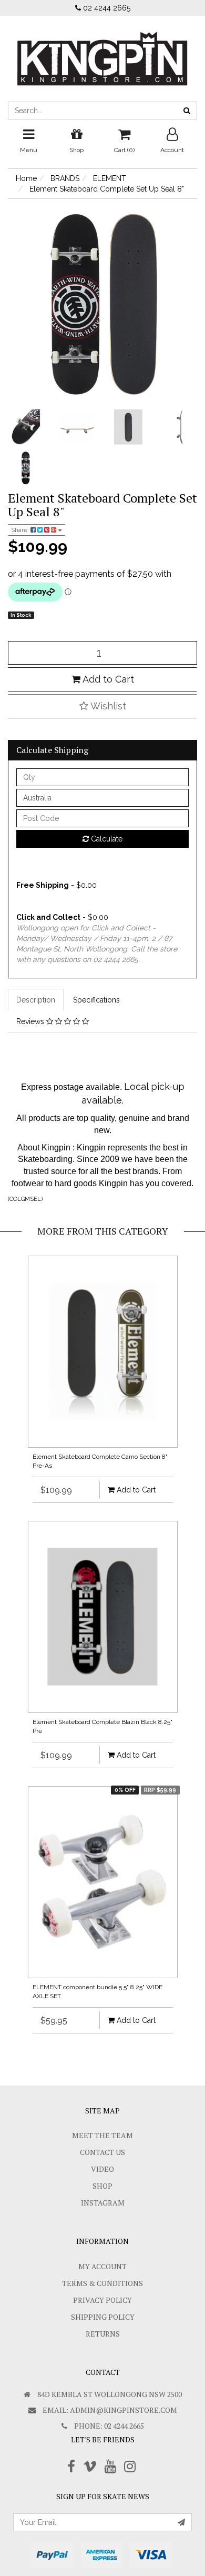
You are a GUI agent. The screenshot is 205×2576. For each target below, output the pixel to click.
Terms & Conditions (102, 2283)
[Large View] (26, 427)
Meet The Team (102, 2135)
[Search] (187, 111)
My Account (102, 2266)
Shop (102, 2186)
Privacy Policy (102, 2300)
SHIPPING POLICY (103, 2317)
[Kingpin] (102, 50)
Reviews (31, 1021)
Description (36, 1000)
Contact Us (102, 2152)
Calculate (106, 839)
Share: (21, 530)
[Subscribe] (181, 2522)
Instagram (103, 2203)
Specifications (96, 1000)
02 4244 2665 (106, 8)
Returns (103, 2334)
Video (102, 2169)
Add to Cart (107, 679)
